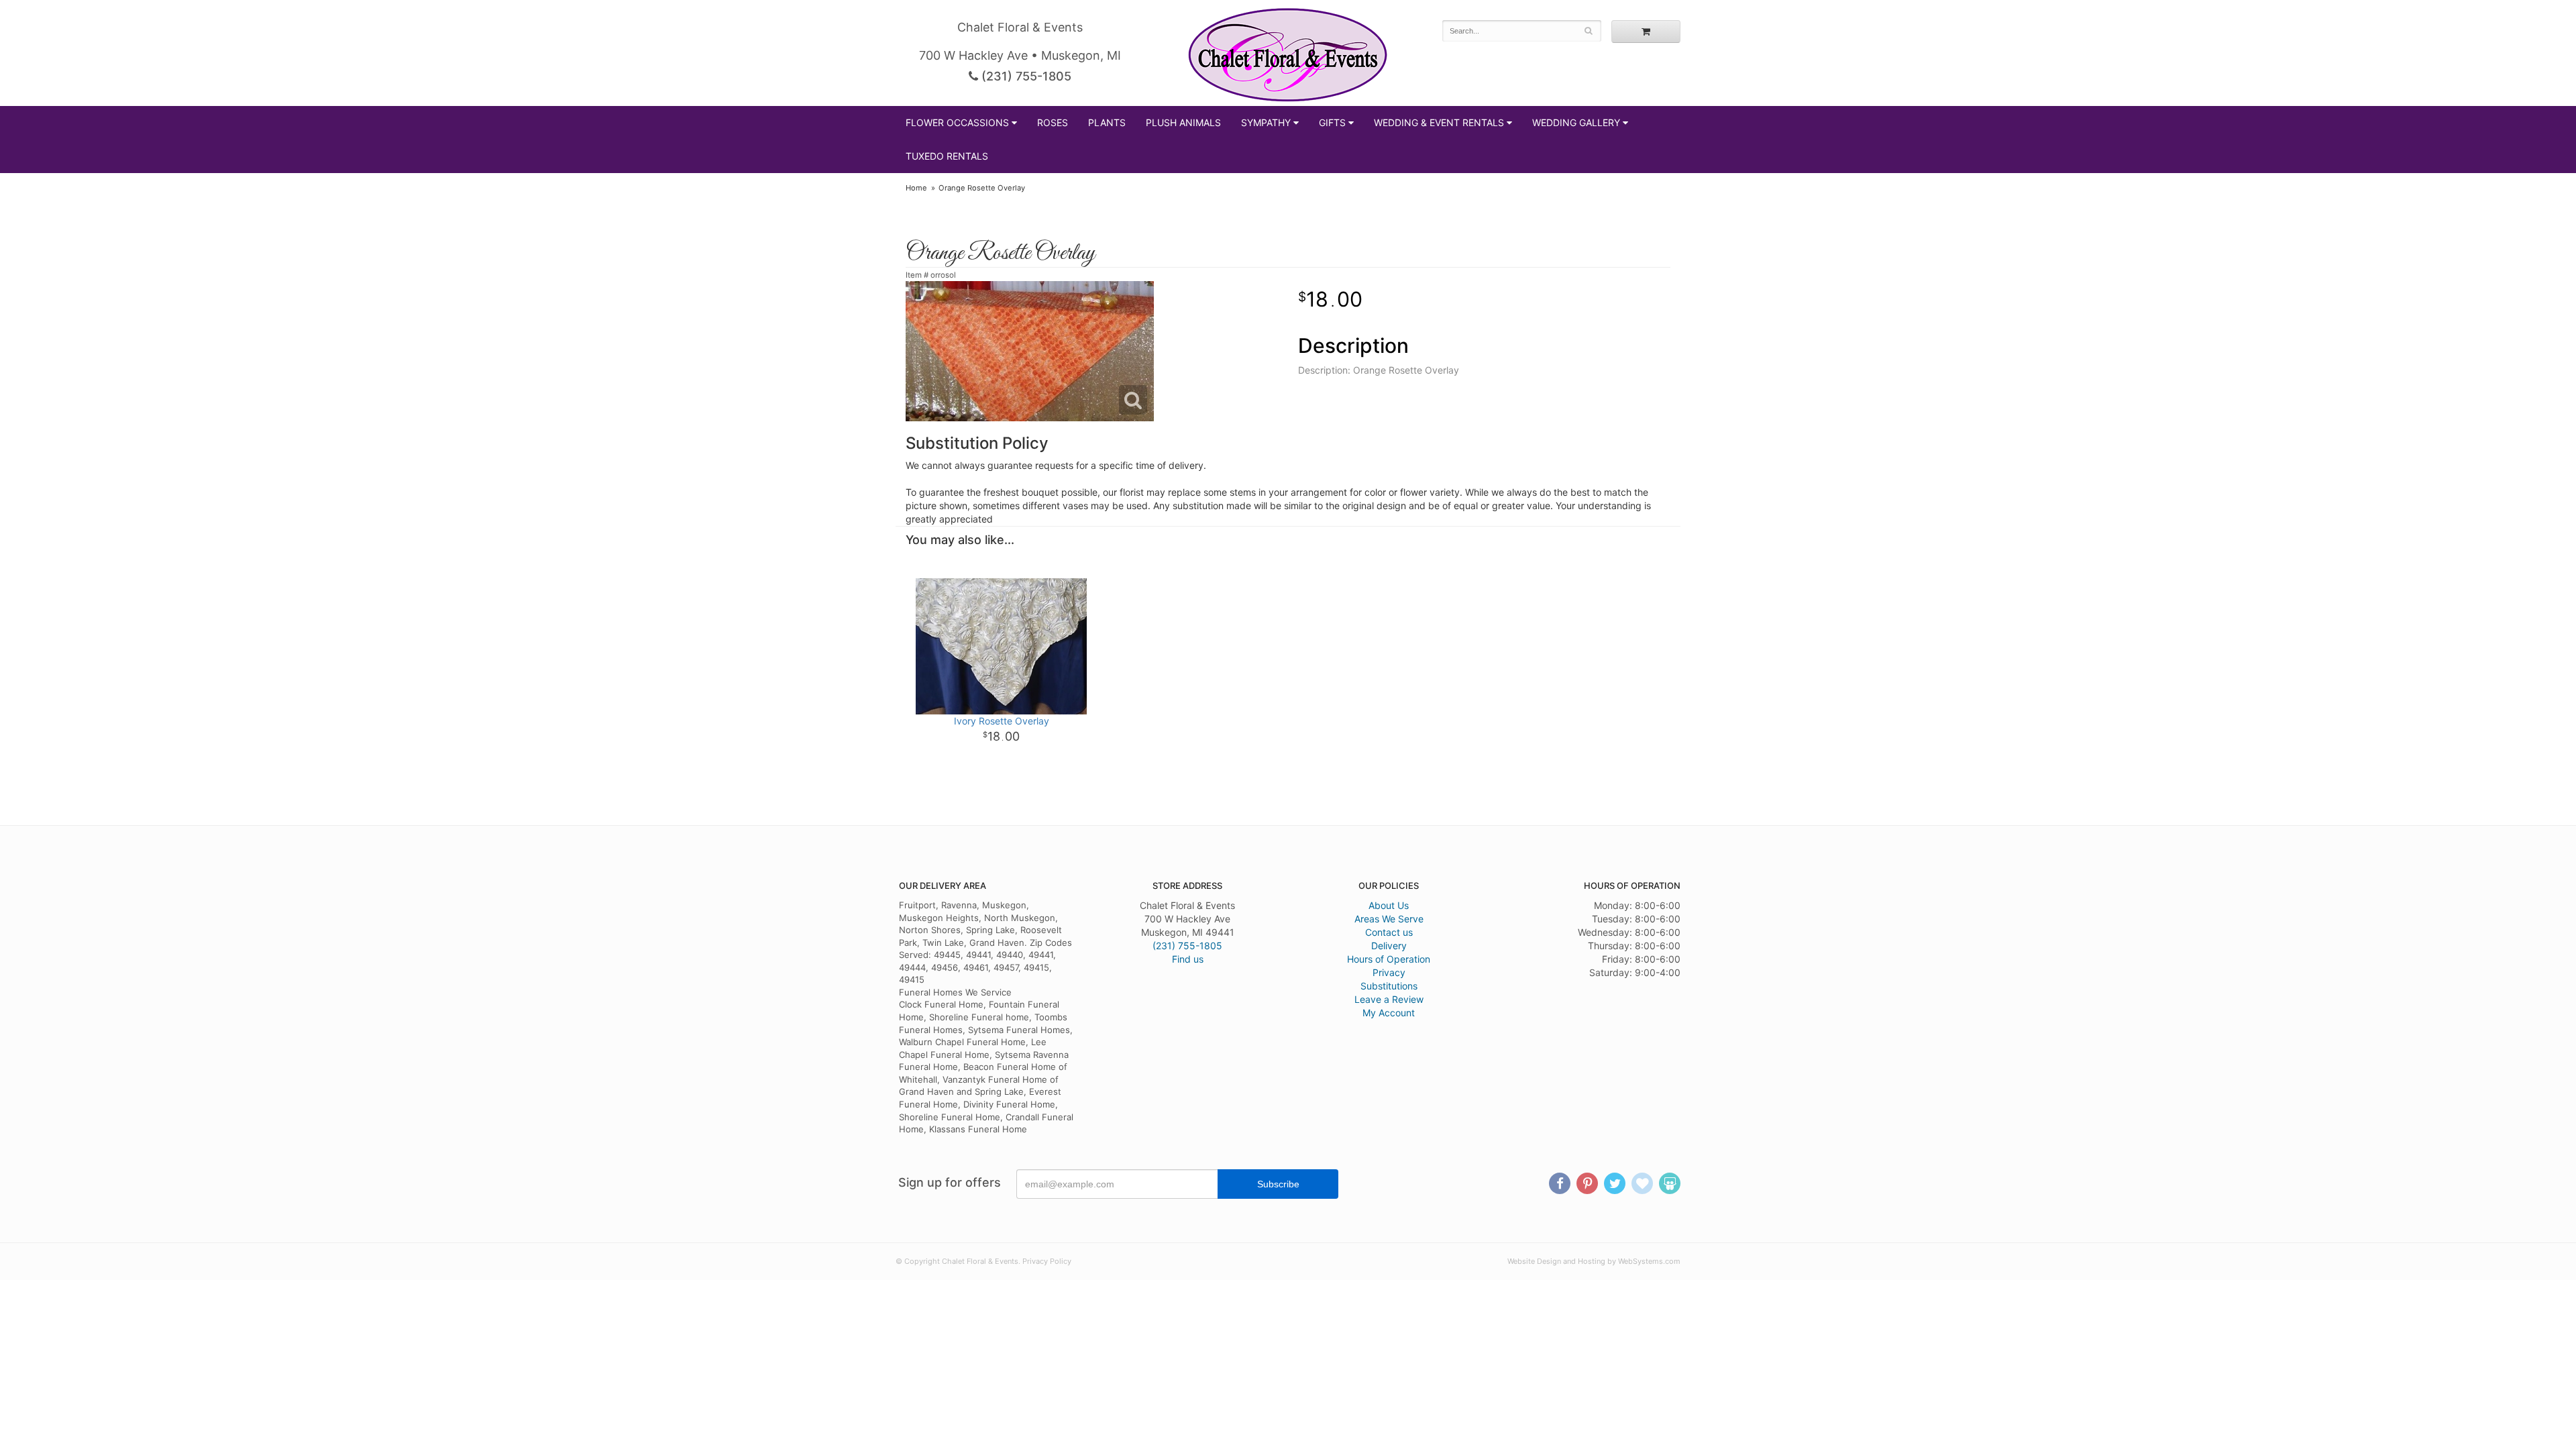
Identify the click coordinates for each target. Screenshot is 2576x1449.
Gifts (1332, 122)
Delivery (1389, 946)
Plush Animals (1183, 122)
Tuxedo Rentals (947, 156)
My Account (1389, 1013)
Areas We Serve (1389, 919)
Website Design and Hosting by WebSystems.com (1594, 1261)
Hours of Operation (1389, 959)
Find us (1188, 959)
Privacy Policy (1047, 1261)
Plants (1107, 122)
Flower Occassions (957, 122)
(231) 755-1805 (1025, 76)
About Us (1389, 905)
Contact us (1389, 932)
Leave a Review (1389, 999)
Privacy (1389, 972)
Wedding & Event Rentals (1439, 122)
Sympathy (1266, 122)
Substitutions (1389, 986)
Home (916, 188)
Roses (1053, 122)
